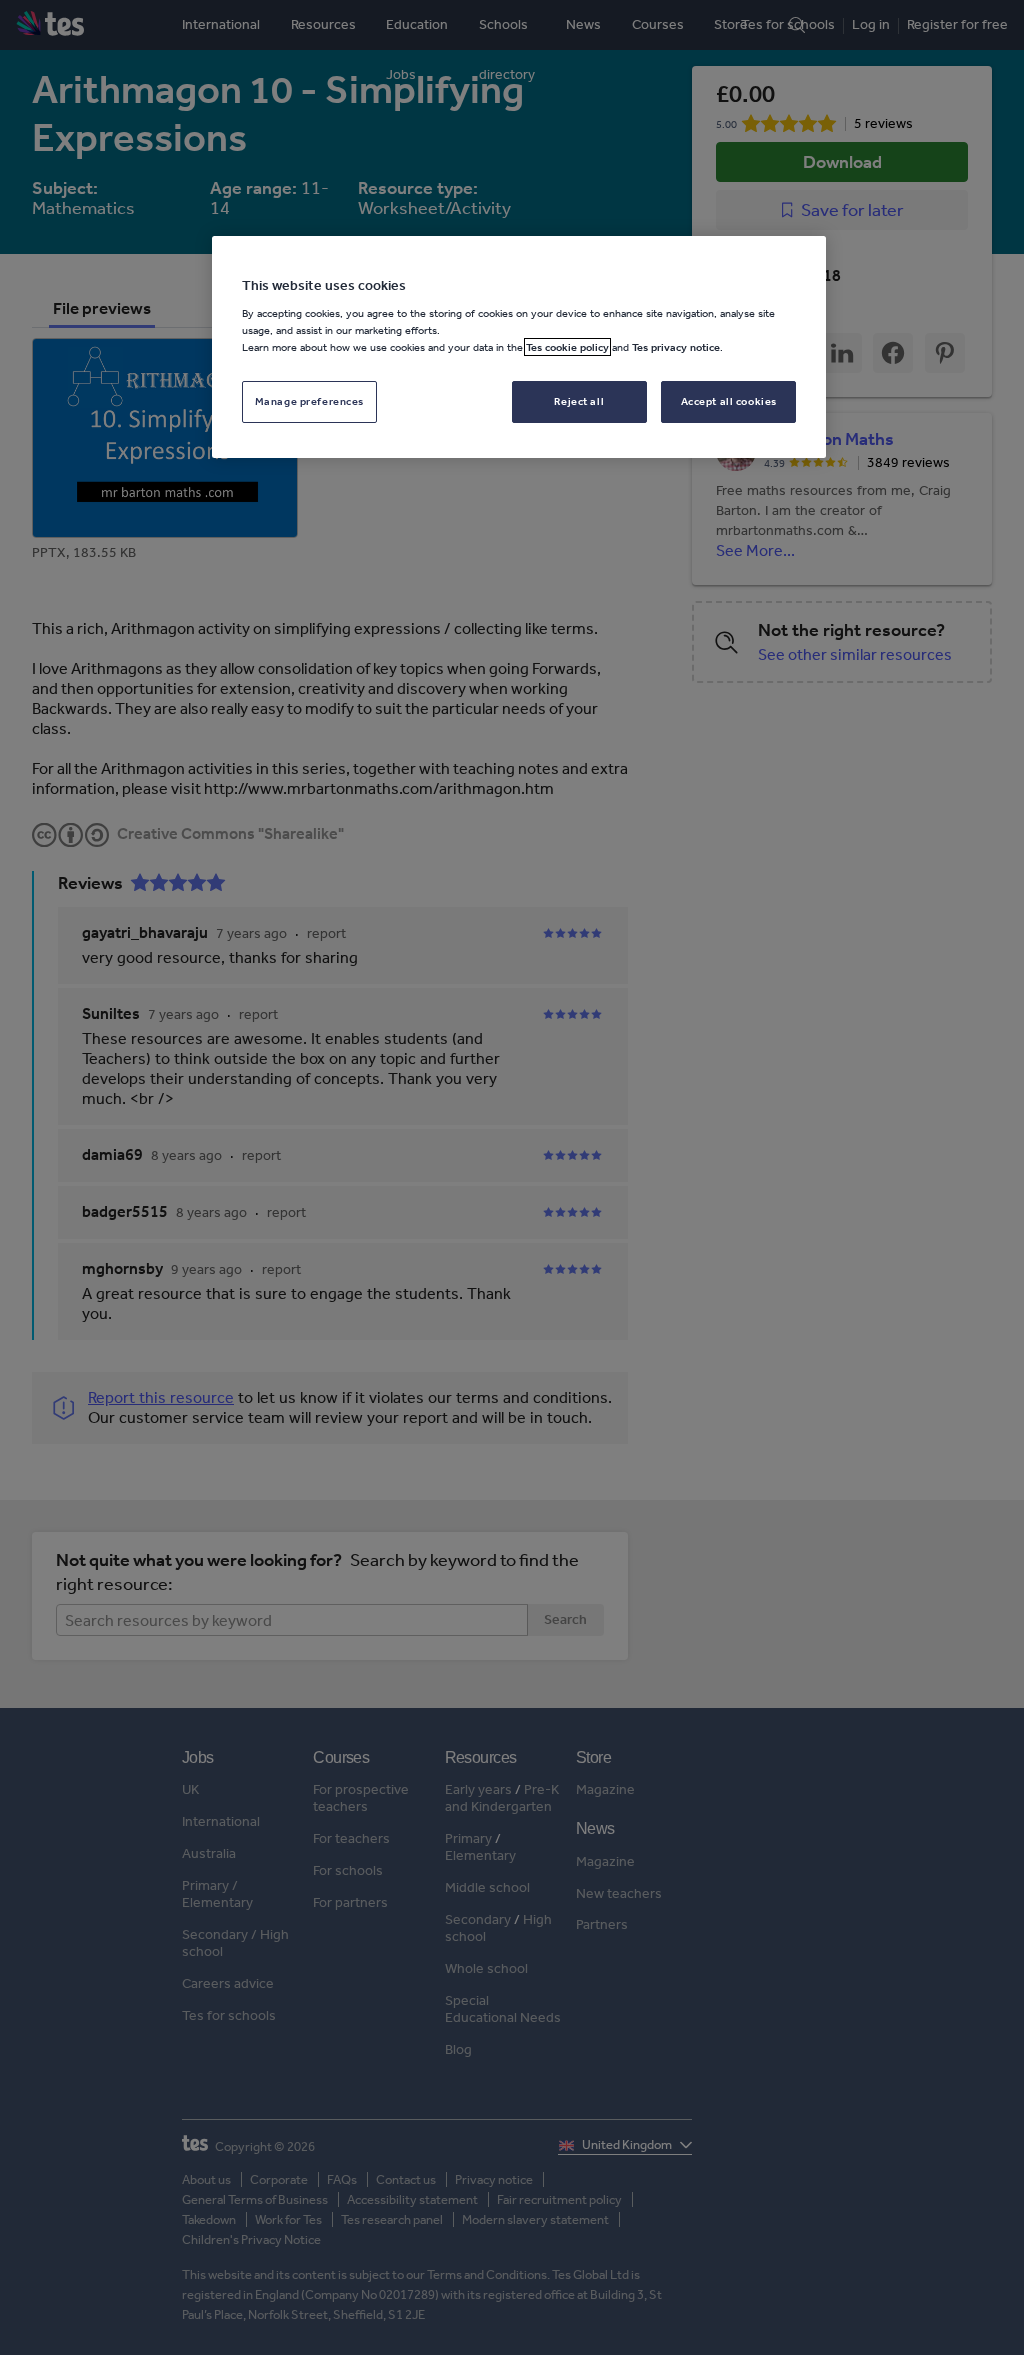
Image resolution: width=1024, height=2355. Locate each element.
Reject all (579, 401)
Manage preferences (309, 401)
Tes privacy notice (676, 347)
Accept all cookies (729, 401)
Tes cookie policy (567, 347)
